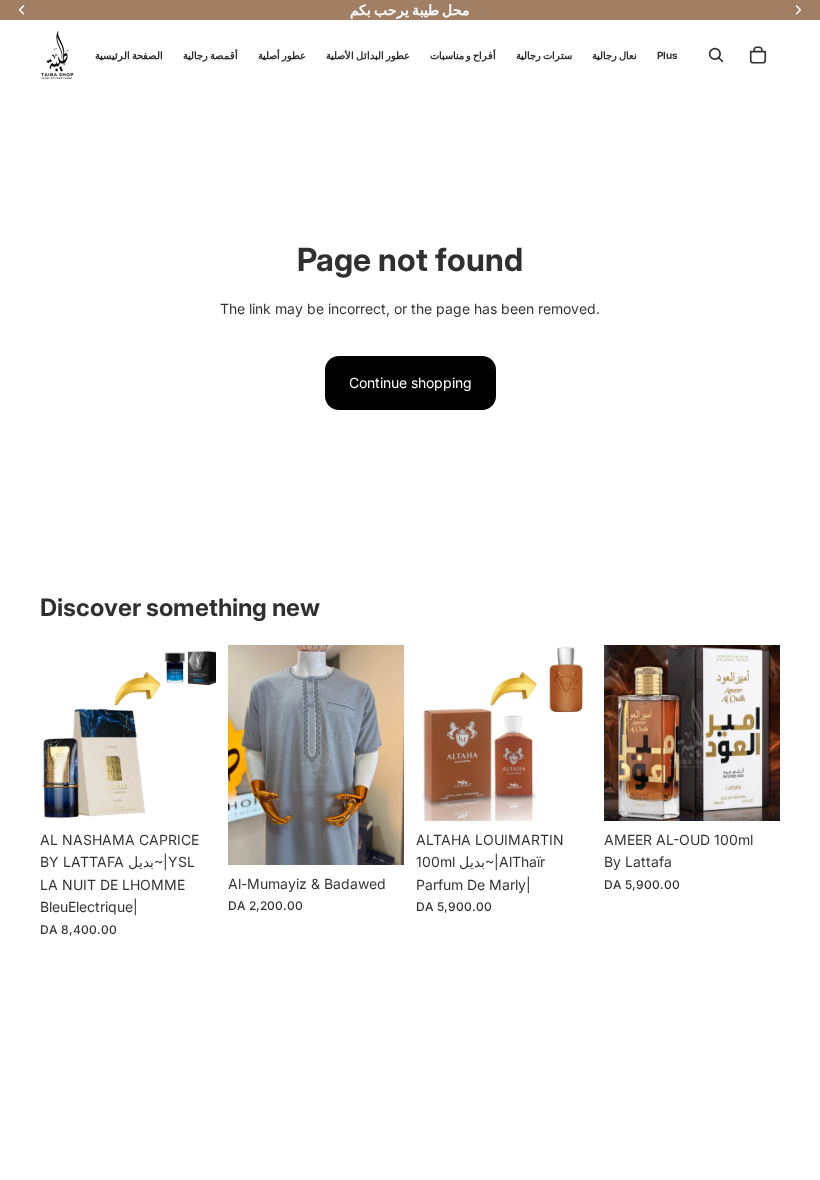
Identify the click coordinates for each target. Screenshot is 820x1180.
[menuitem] (667, 54)
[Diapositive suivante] (200, 733)
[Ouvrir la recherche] (716, 55)
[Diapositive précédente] (55, 733)
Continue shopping (410, 382)
